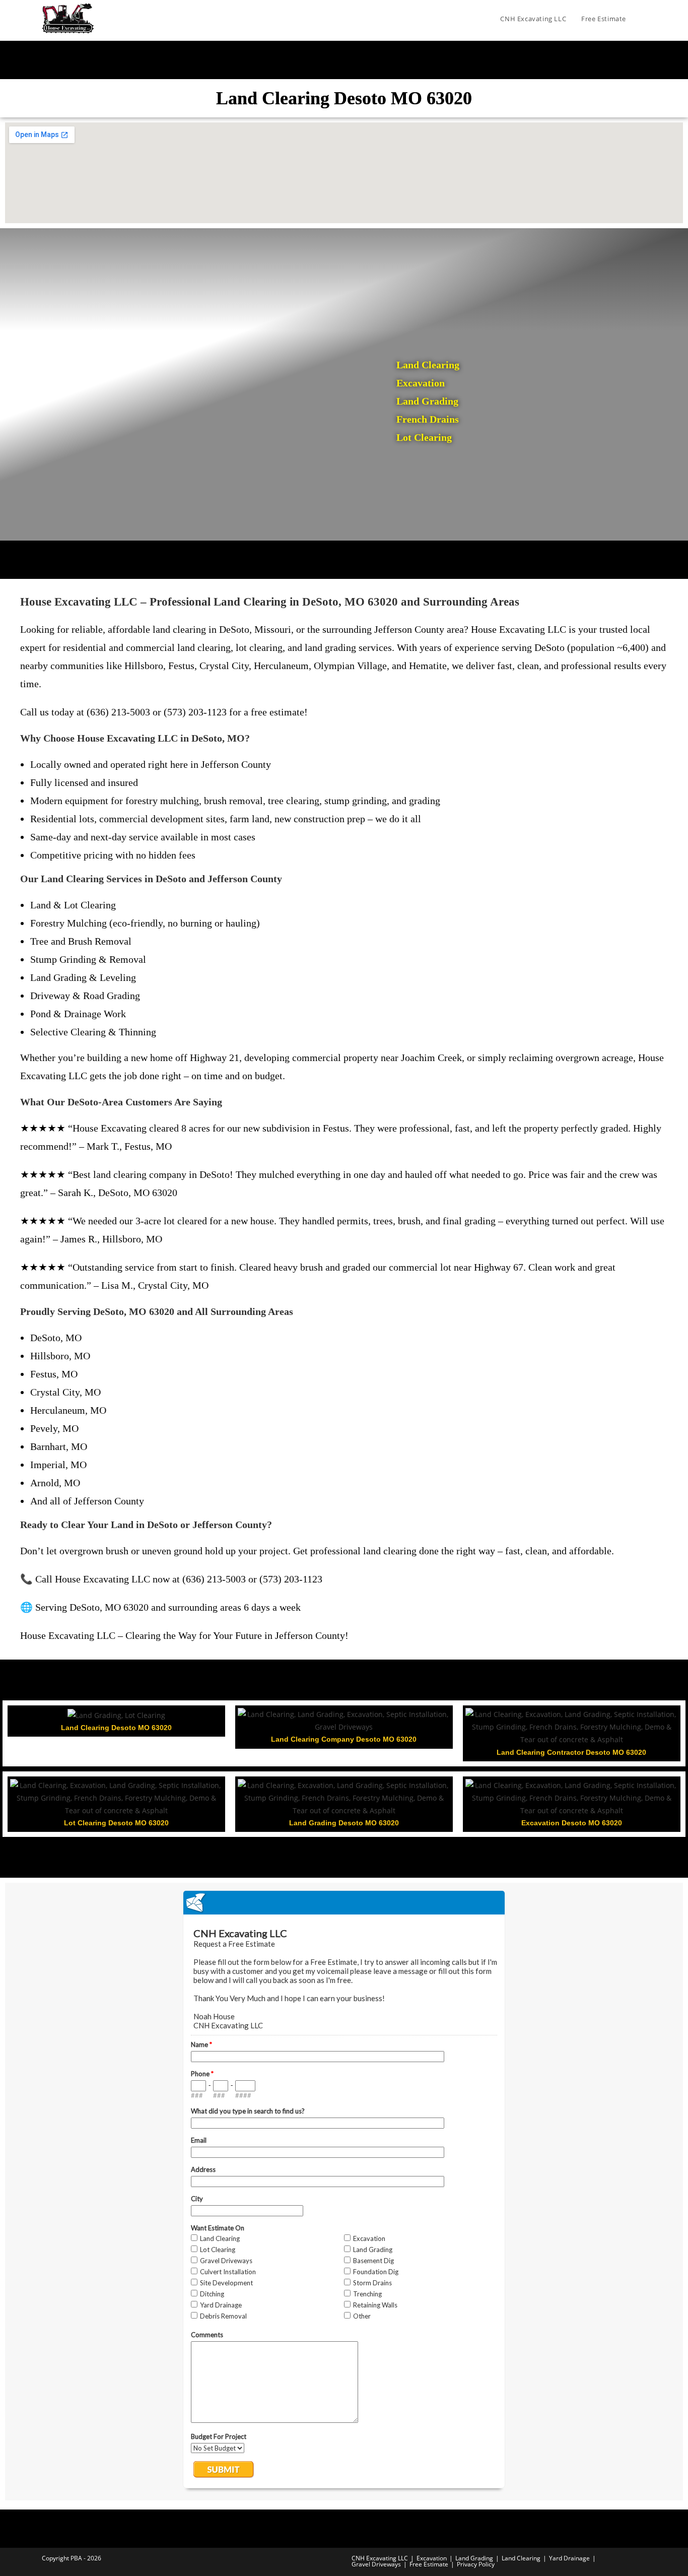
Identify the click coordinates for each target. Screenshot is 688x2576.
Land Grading (474, 2558)
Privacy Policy (476, 2564)
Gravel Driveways (376, 2564)
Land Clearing (521, 2558)
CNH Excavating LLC (380, 2558)
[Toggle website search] (644, 19)
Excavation (432, 2558)
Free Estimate (429, 2564)
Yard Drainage (569, 2558)
